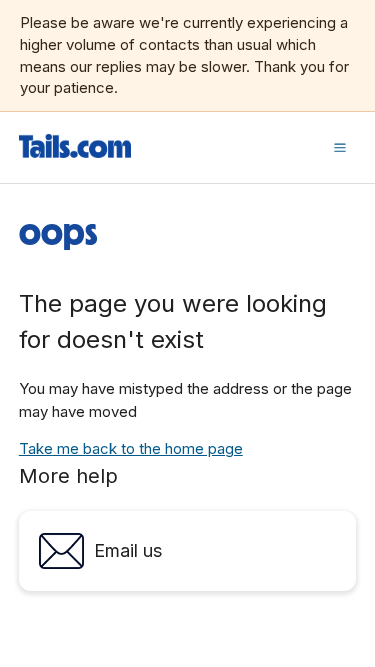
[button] (340, 147)
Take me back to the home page (131, 448)
